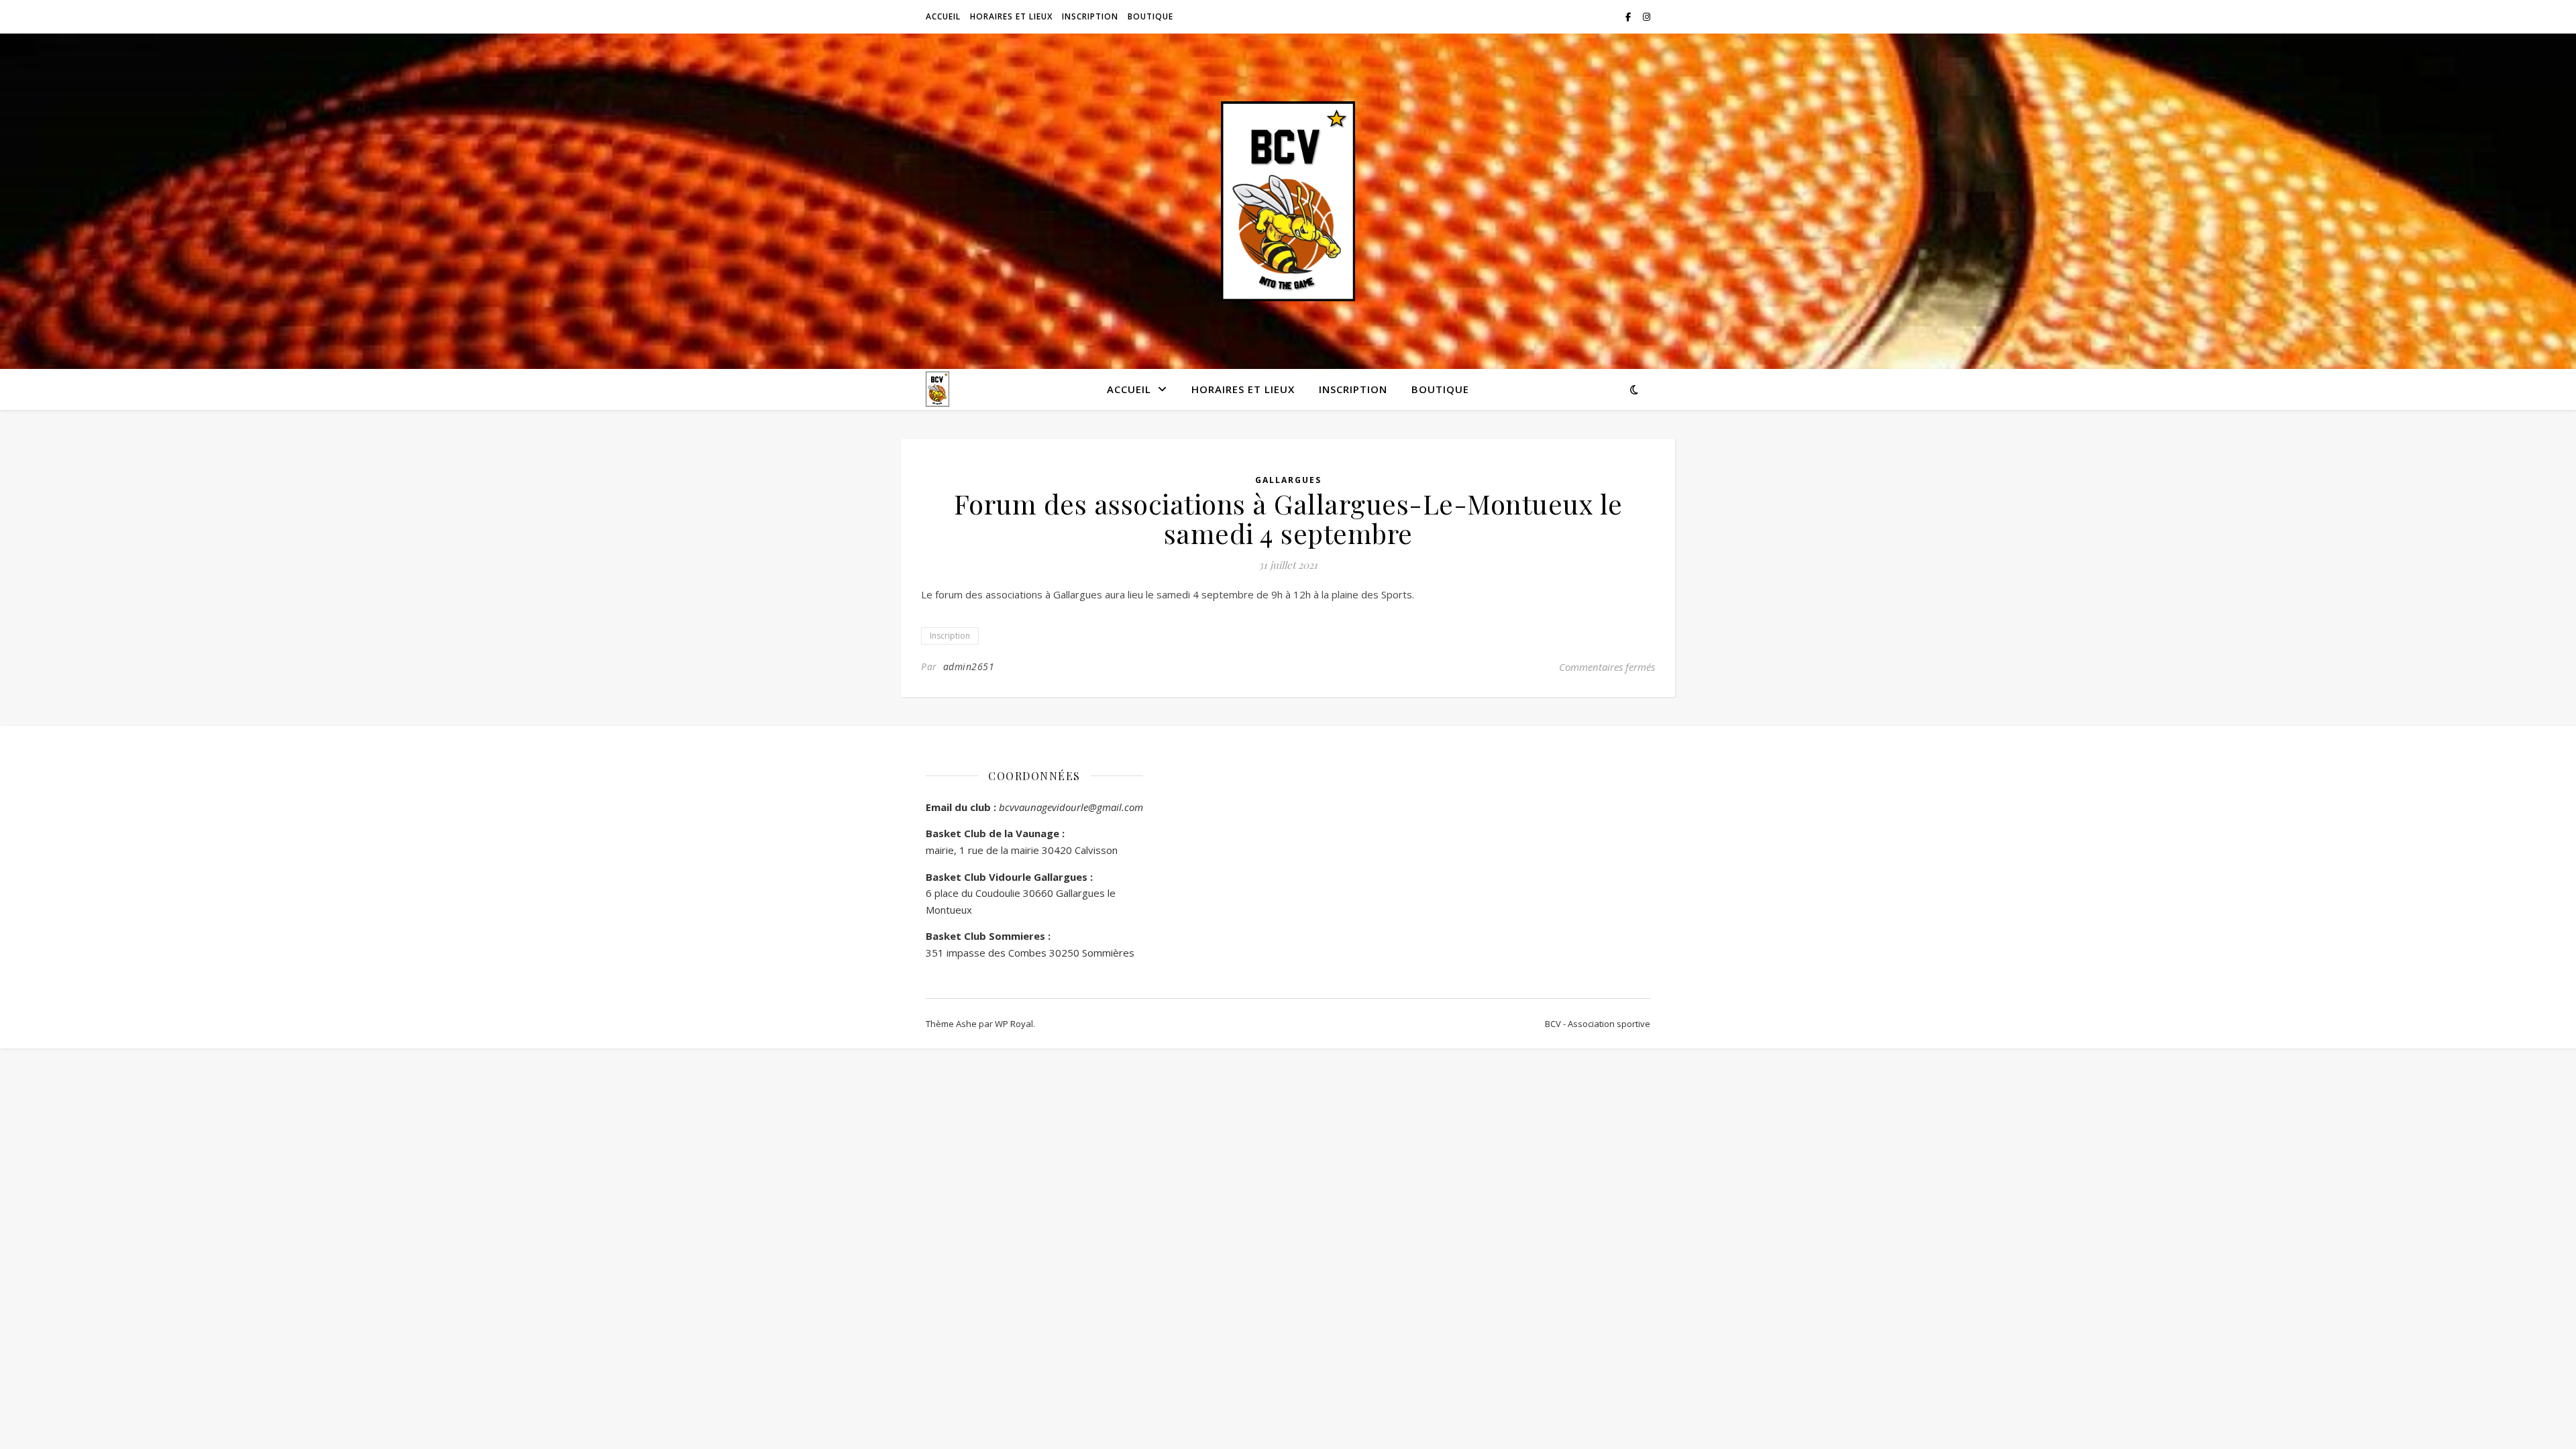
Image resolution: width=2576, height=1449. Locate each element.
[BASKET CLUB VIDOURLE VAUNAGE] (1288, 202)
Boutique (1150, 16)
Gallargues (1288, 480)
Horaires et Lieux (1011, 16)
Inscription (1090, 16)
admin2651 (969, 666)
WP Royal (1014, 1024)
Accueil (943, 16)
